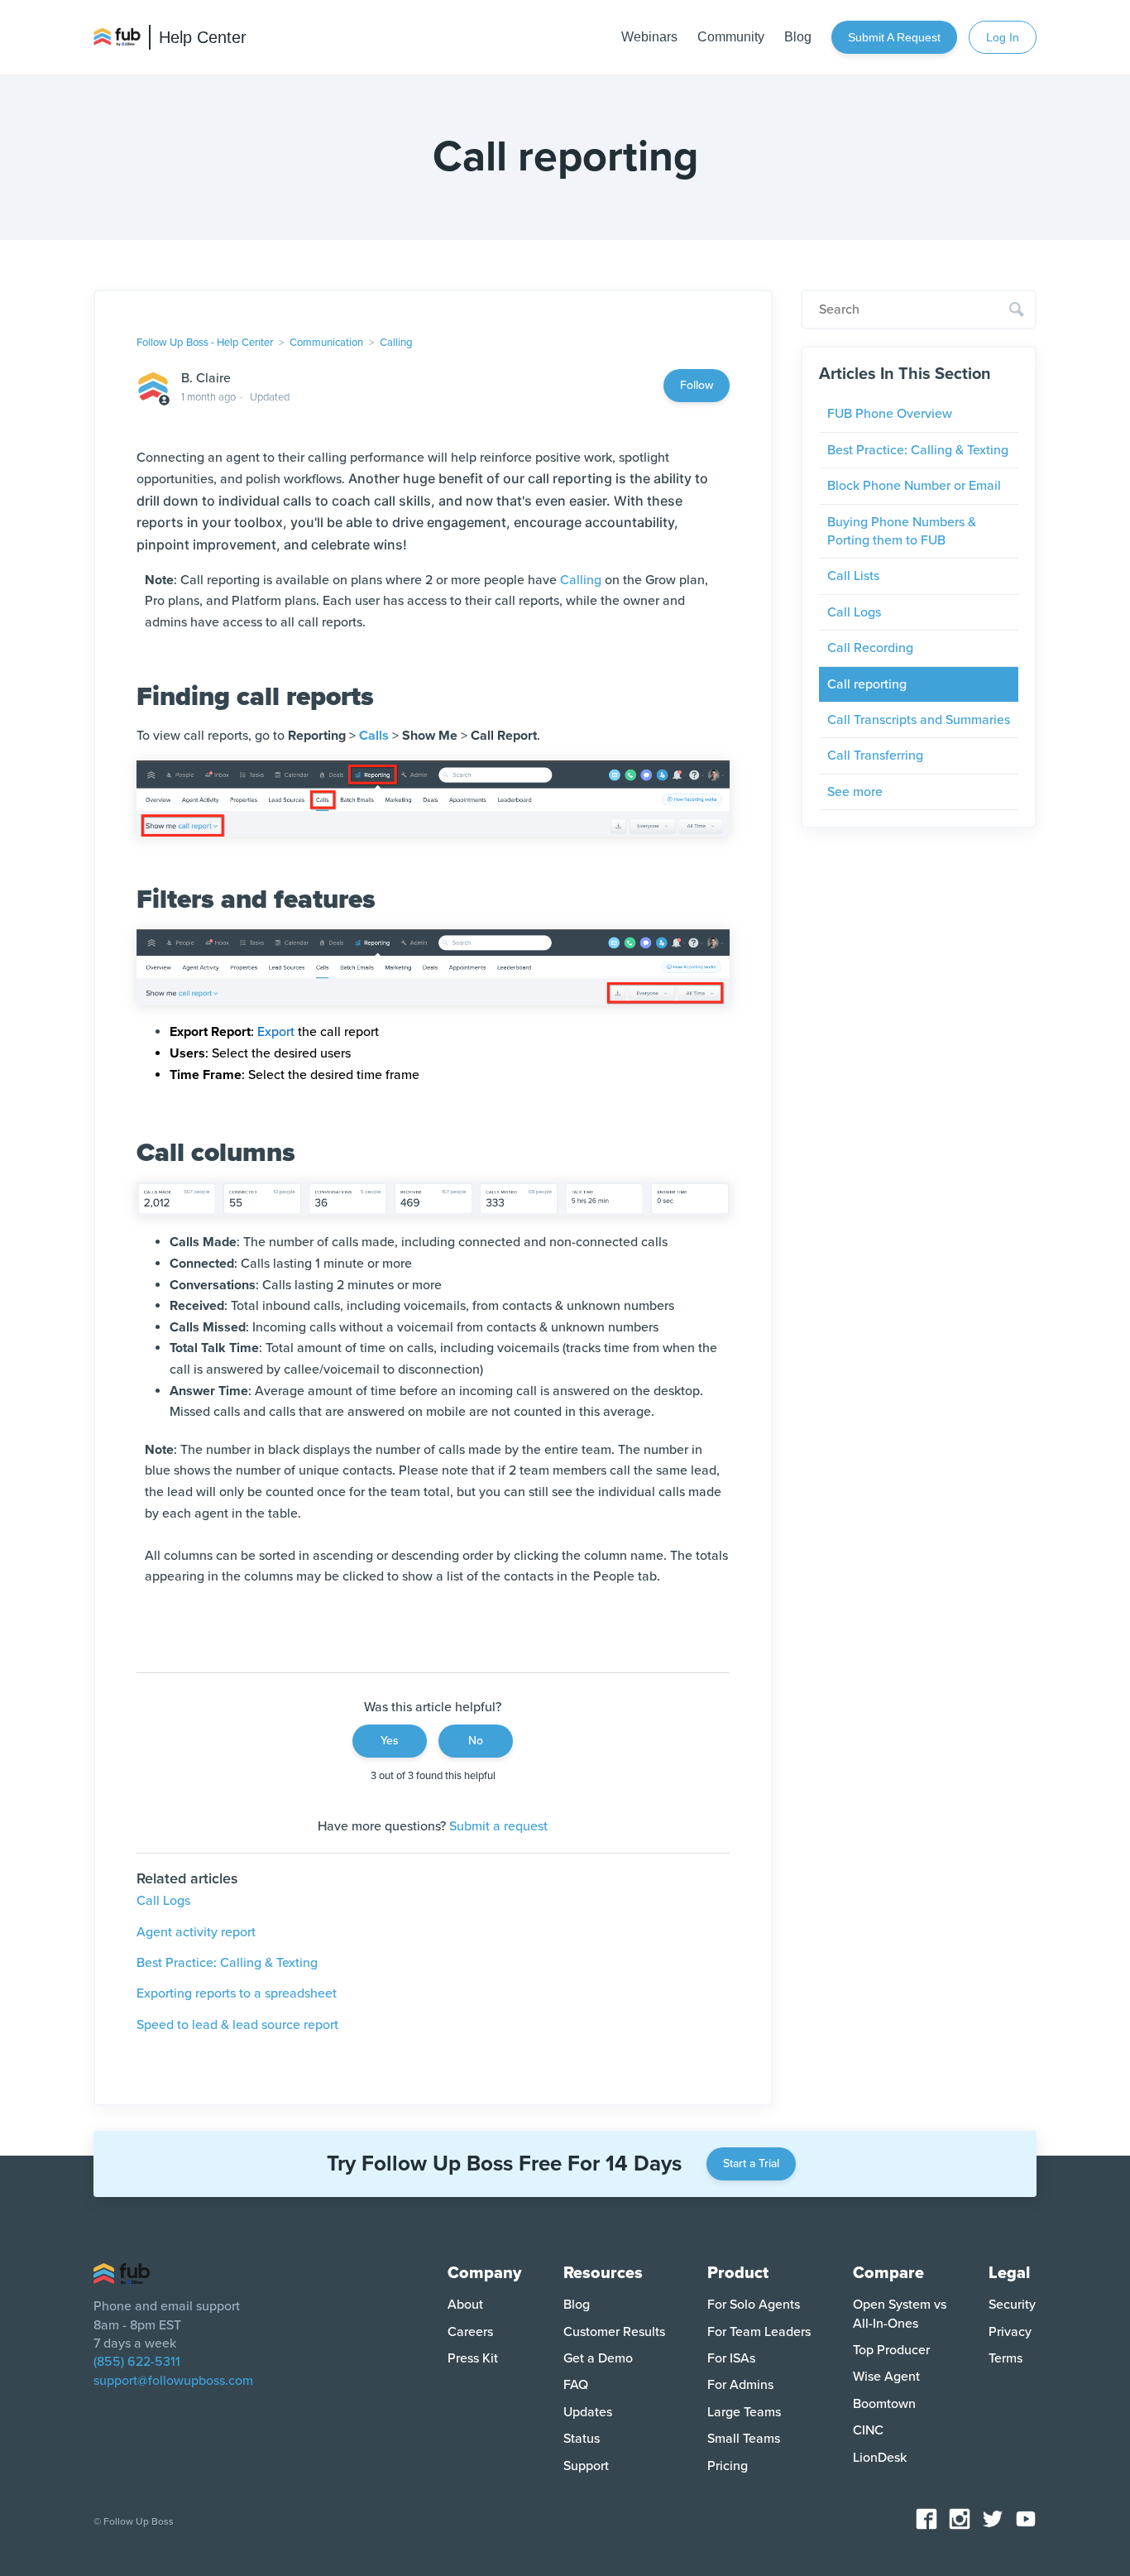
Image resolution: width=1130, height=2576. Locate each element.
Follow (697, 385)
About (465, 2305)
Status (582, 2439)
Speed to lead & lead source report (237, 2025)
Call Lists (853, 576)
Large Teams (744, 2412)
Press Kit (473, 2358)
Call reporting (867, 684)
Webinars (649, 37)
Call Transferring (875, 756)
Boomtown (884, 2404)
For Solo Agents (754, 2305)
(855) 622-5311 (137, 2362)
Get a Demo (598, 2358)
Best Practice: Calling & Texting (227, 1963)
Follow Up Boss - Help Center (205, 343)
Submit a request (894, 37)
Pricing (728, 2466)
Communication (326, 343)
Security (1012, 2305)
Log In (1003, 37)
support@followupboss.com (173, 2381)
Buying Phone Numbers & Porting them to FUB (902, 531)
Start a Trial (751, 2163)
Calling (396, 343)
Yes (390, 1741)
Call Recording (870, 648)
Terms (1006, 2358)
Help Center (203, 37)
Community (731, 37)
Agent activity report (196, 1932)
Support (586, 2466)
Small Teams (744, 2439)
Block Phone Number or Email (914, 486)
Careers (470, 2332)
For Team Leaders (759, 2332)
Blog (798, 37)
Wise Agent (886, 2377)
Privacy (1010, 2332)
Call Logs (163, 1901)
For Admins (740, 2385)
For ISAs (731, 2358)
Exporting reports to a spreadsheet (237, 1993)
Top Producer (891, 2350)
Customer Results (614, 2332)
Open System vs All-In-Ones (900, 2314)
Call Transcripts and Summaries (919, 720)
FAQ (576, 2385)
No (476, 1741)
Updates (588, 2412)
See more (855, 792)
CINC (868, 2430)
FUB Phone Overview (890, 414)
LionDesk (880, 2458)
